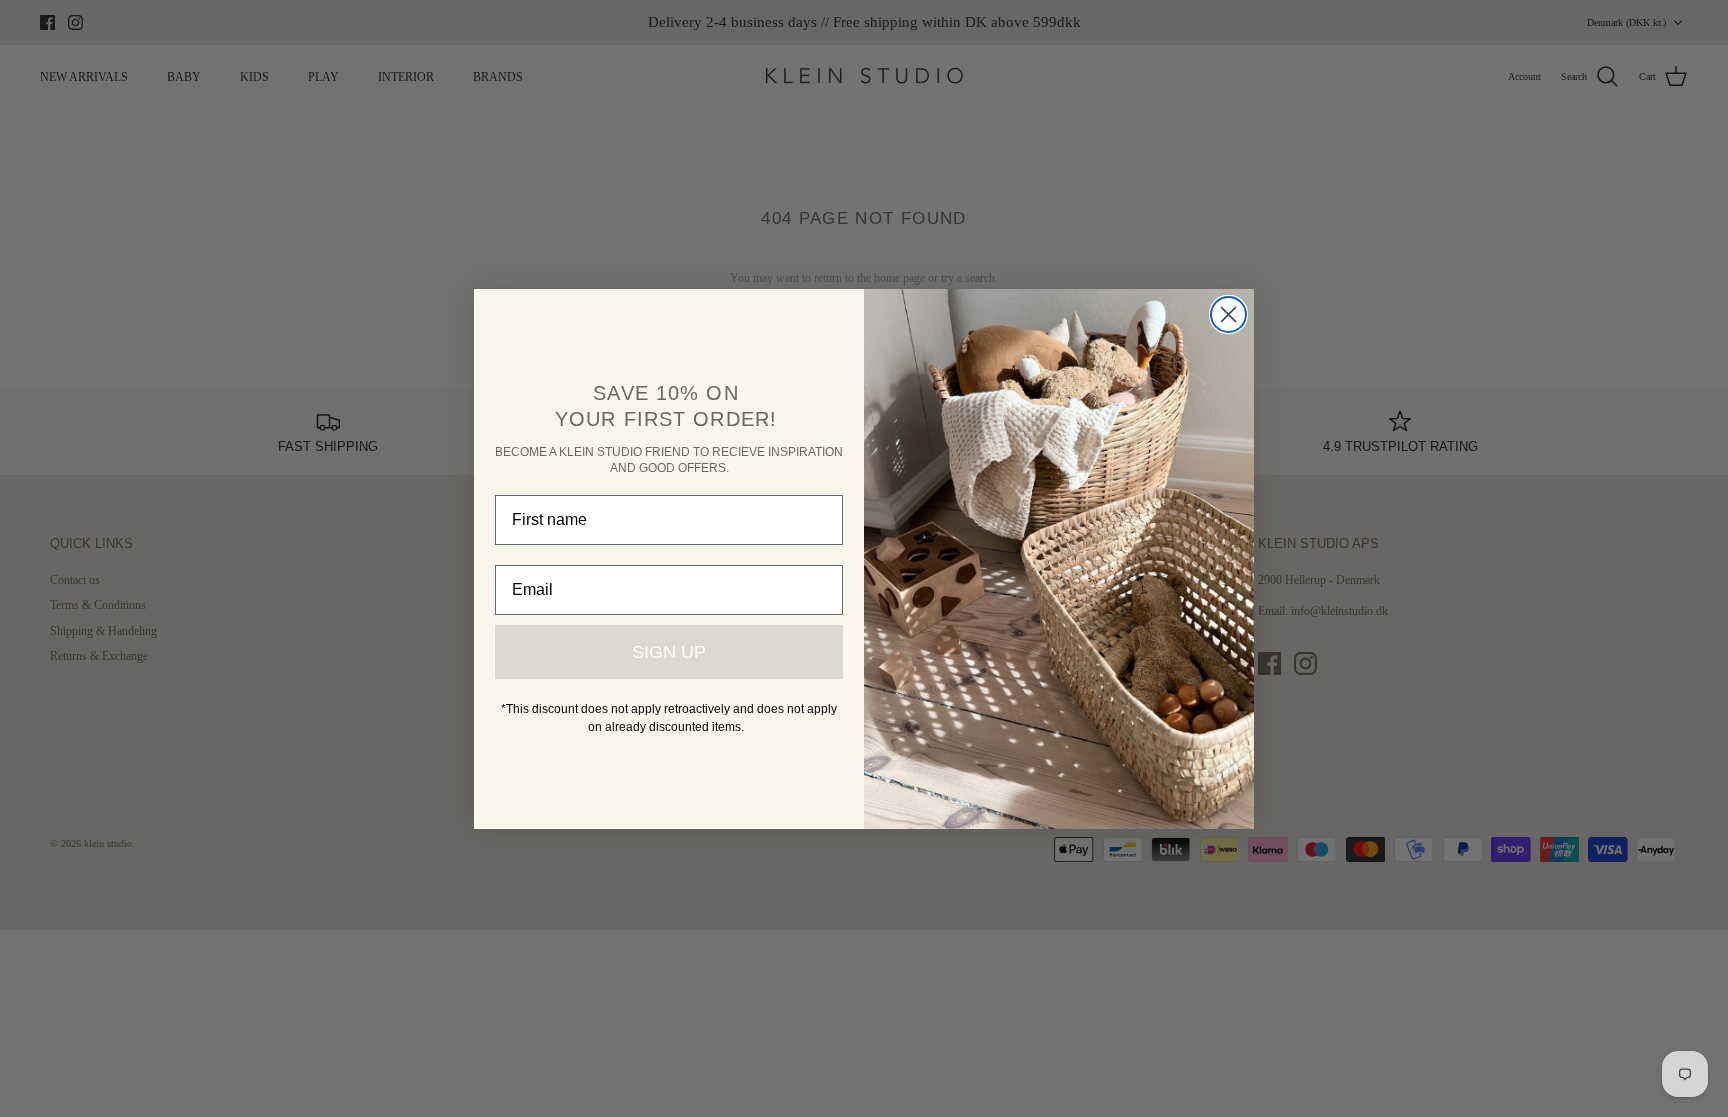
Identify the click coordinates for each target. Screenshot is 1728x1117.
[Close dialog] (1228, 314)
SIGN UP (669, 652)
